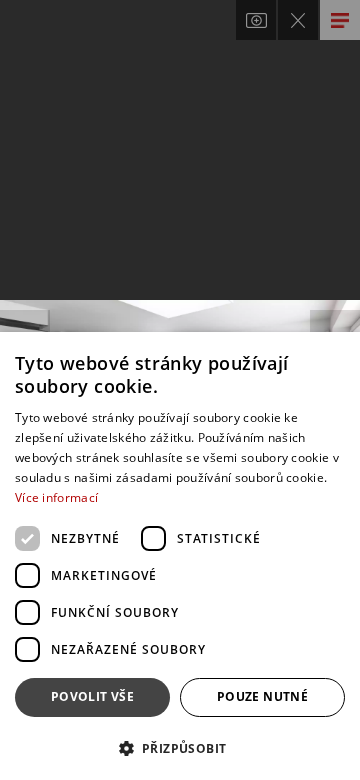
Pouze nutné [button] (262, 696)
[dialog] (180, 556)
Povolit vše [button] (92, 696)
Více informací (56, 497)
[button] (180, 747)
